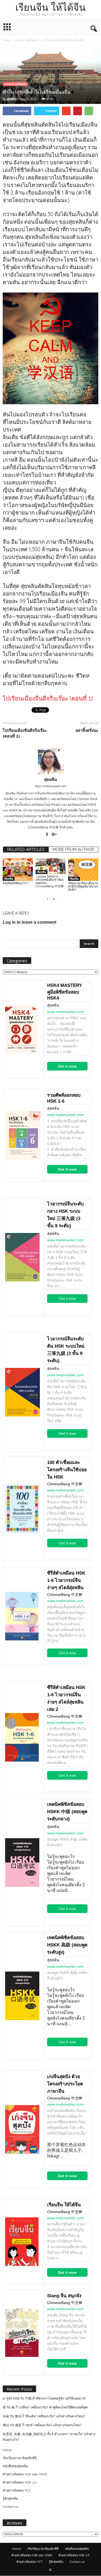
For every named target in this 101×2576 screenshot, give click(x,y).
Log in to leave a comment (29, 922)
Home (6, 40)
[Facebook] (47, 835)
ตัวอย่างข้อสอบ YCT (17, 2490)
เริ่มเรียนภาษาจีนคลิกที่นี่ (20, 2458)
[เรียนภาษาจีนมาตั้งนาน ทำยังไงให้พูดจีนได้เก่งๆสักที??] (83, 870)
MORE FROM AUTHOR (73, 849)
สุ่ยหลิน (12, 99)
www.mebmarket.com (65, 1012)
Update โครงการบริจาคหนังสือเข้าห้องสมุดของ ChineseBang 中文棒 (50, 881)
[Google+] (54, 835)
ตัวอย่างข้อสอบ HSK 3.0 (20, 2482)
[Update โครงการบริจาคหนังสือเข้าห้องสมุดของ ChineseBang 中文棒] (51, 866)
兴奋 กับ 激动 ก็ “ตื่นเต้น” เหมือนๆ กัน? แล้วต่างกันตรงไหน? (44, 2416)
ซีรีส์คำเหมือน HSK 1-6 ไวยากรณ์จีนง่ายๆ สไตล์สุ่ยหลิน (66, 1580)
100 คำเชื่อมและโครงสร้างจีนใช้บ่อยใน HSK (67, 1470)
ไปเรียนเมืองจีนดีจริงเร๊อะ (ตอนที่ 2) (25, 733)
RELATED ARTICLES (26, 849)
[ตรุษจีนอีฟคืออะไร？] (18, 870)
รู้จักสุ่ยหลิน (10, 2499)
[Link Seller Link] (23, 1029)
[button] (93, 28)
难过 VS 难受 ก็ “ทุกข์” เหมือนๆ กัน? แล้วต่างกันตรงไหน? (42, 2425)
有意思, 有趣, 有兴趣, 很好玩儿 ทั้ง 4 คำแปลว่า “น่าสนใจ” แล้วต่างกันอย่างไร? (49, 2437)
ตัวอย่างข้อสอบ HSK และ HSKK (25, 2474)
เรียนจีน (9, 879)
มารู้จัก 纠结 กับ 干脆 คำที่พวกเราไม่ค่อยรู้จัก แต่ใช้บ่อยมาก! (44, 2398)
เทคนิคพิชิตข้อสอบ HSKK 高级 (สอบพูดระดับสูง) (67, 1945)
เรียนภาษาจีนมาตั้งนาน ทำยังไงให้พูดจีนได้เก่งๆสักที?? (83, 887)
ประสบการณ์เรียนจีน (15, 84)
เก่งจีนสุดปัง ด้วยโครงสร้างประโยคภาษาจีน (65, 2084)
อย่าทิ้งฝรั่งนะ (87, 730)
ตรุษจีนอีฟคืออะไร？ (16, 883)
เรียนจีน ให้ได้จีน (64, 2205)
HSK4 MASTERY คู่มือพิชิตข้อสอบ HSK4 (65, 992)
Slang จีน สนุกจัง (64, 2296)
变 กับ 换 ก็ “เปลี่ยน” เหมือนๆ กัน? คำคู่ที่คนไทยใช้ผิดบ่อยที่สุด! (45, 2407)
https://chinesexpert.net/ (50, 786)
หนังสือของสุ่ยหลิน (15, 2466)
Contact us (11, 2507)
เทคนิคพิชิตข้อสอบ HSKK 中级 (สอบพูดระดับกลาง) (67, 1812)
